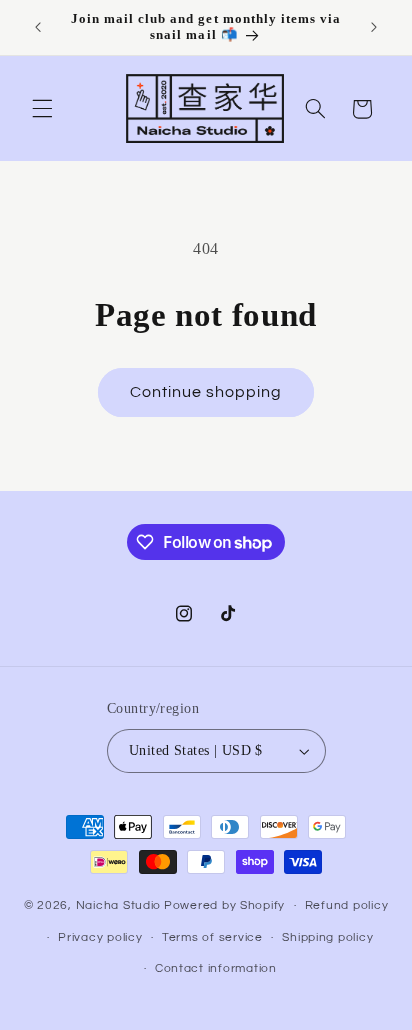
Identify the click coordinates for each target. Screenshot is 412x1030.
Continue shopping (206, 392)
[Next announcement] (374, 27)
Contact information (216, 968)
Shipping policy (327, 937)
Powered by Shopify (224, 905)
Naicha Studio (119, 905)
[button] (42, 109)
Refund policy (347, 905)
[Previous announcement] (38, 27)
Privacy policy (100, 937)
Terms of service (212, 937)
